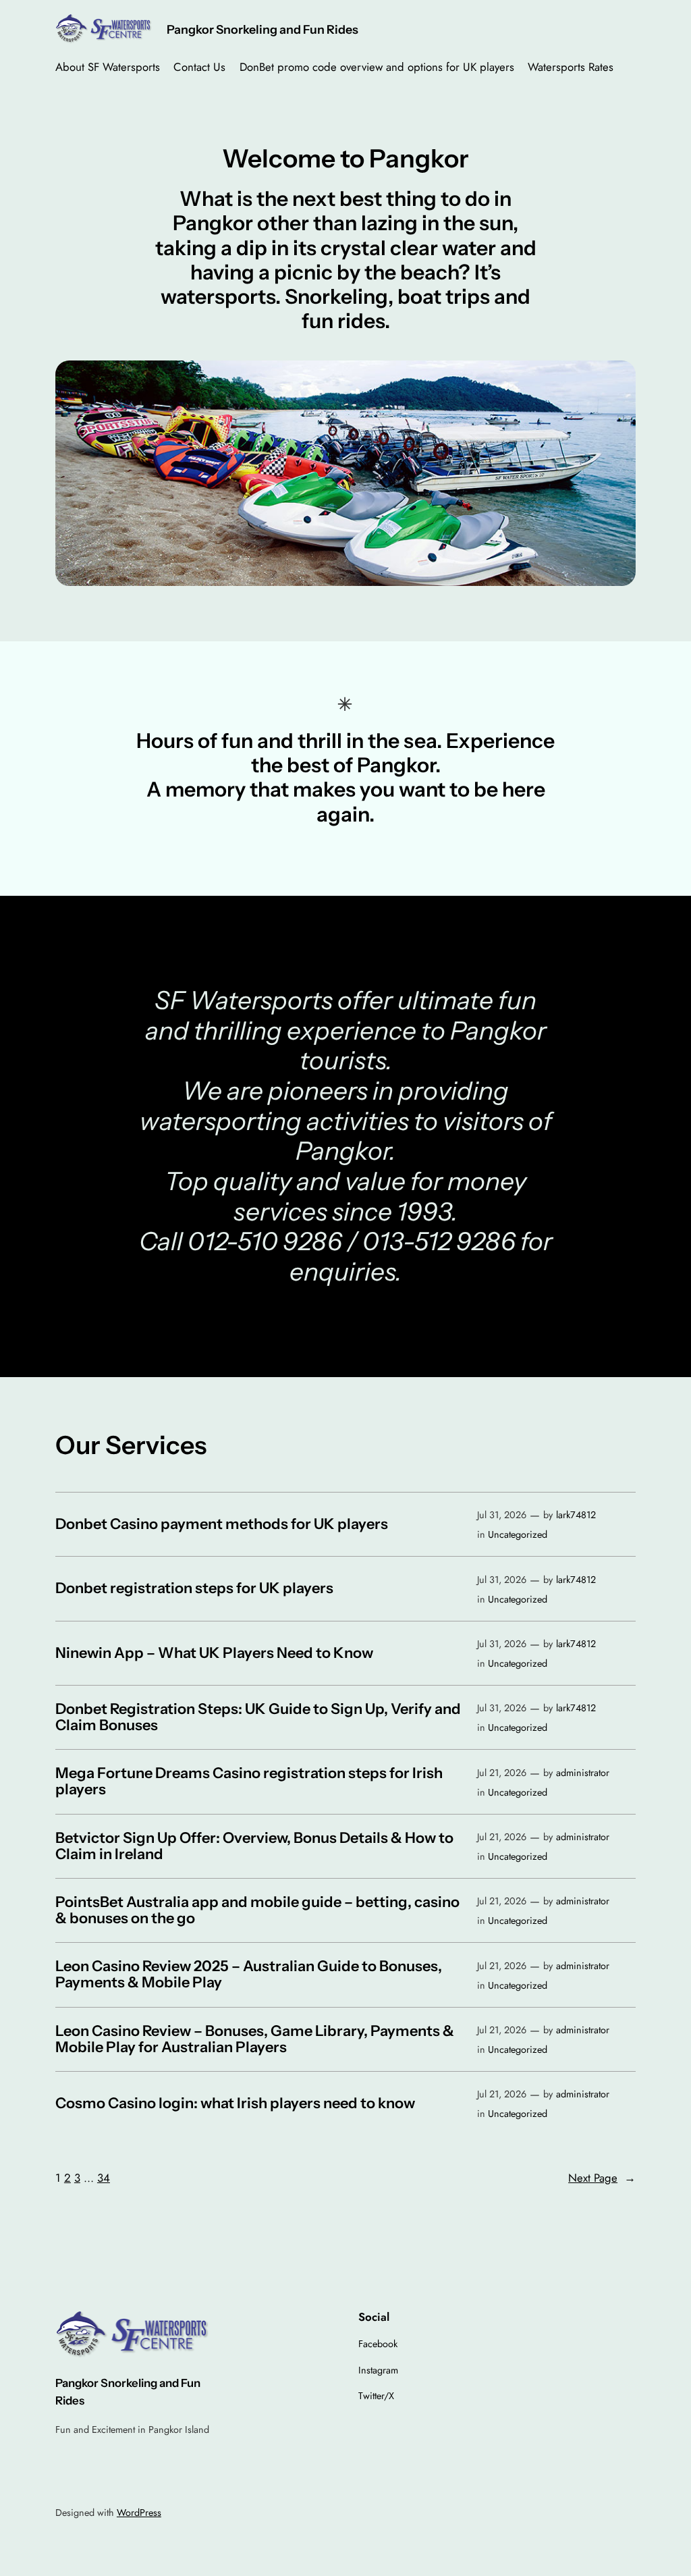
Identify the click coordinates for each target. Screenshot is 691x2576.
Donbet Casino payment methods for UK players (222, 1524)
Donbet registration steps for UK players (194, 1588)
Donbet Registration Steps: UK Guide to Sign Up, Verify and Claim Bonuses (258, 1717)
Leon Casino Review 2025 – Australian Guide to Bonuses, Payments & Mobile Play (249, 1975)
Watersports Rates (571, 67)
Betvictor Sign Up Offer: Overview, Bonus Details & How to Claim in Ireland (254, 1846)
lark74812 (576, 1515)
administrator (583, 1773)
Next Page (602, 2178)
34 (104, 2178)
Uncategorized (518, 1534)
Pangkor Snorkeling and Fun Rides (262, 29)
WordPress (139, 2513)
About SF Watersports (108, 67)
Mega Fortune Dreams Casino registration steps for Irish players (249, 1781)
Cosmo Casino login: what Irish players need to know (235, 2103)
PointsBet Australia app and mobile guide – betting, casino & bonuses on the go (257, 1910)
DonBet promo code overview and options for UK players (377, 67)
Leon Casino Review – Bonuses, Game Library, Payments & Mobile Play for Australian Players (255, 2039)
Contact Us (199, 67)
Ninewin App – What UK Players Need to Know (214, 1653)
